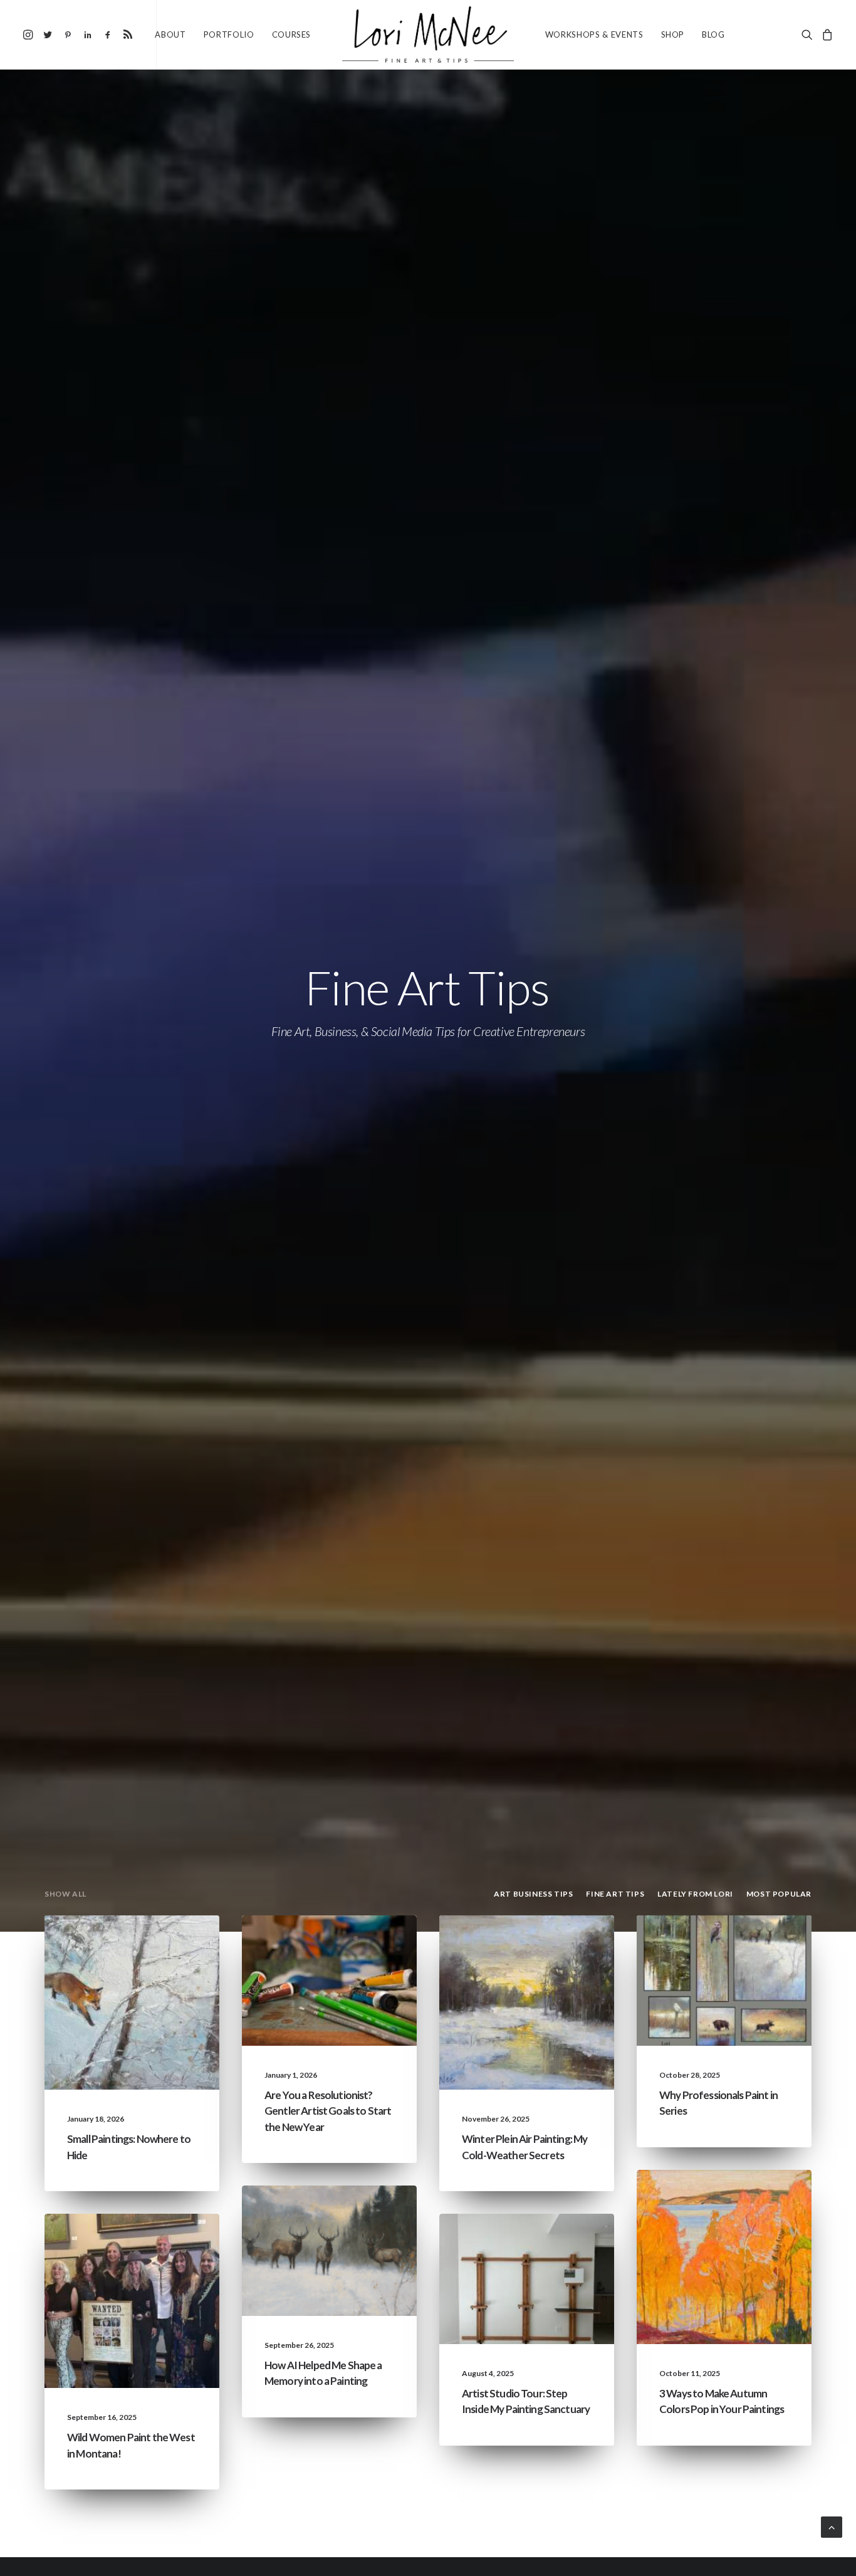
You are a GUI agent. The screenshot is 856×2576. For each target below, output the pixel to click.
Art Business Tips (357, 1985)
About (170, 34)
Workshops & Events (594, 34)
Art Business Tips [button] (533, 1894)
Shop (673, 34)
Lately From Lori (159, 1945)
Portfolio (229, 34)
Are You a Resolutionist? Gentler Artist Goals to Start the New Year (328, 2111)
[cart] (826, 34)
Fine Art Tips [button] (615, 1894)
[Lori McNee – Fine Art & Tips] (428, 34)
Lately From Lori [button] (695, 1894)
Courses (292, 34)
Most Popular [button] (779, 1894)
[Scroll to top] (832, 2526)
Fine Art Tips (168, 1965)
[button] (30, 34)
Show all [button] (65, 1894)
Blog (713, 34)
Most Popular (756, 1985)
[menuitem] (30, 34)
